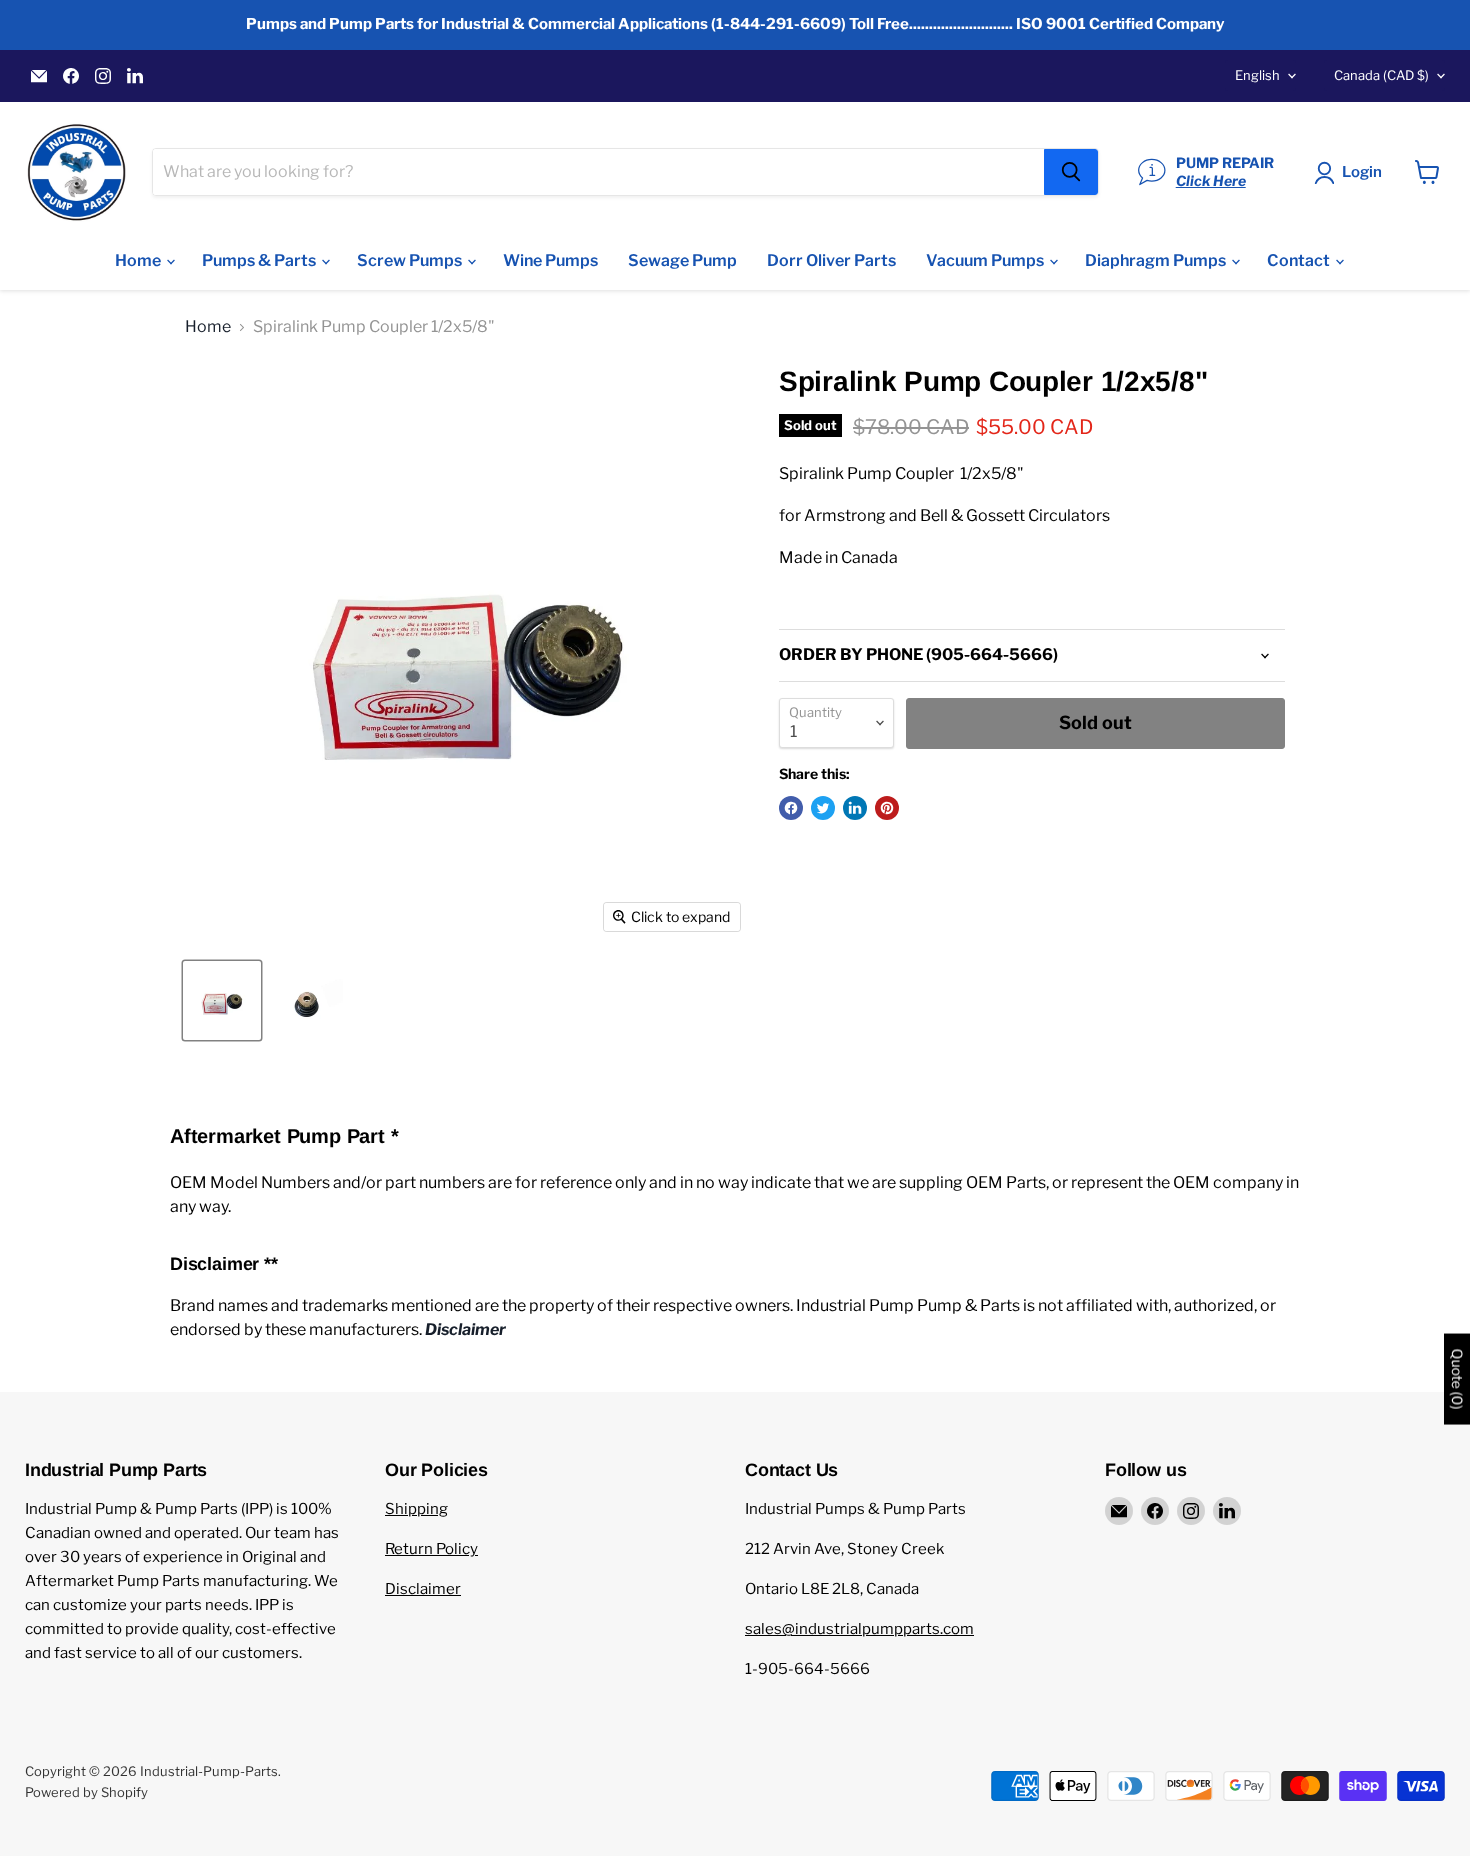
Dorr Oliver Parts (831, 260)
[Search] (1071, 172)
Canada (1381, 75)
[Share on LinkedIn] (855, 808)
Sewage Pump (682, 260)
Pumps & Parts (260, 260)
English (1257, 75)
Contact (1300, 260)
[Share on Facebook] (791, 808)
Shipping (416, 1509)
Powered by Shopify (86, 1792)
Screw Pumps (411, 260)
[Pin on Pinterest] (887, 808)
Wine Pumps (550, 260)
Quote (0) (1457, 1378)
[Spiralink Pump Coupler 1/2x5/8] (222, 1000)
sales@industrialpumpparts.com (859, 1629)
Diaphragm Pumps (1157, 260)
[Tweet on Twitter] (823, 808)
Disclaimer (423, 1589)
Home (139, 260)
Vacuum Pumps (986, 260)
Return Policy (431, 1549)
